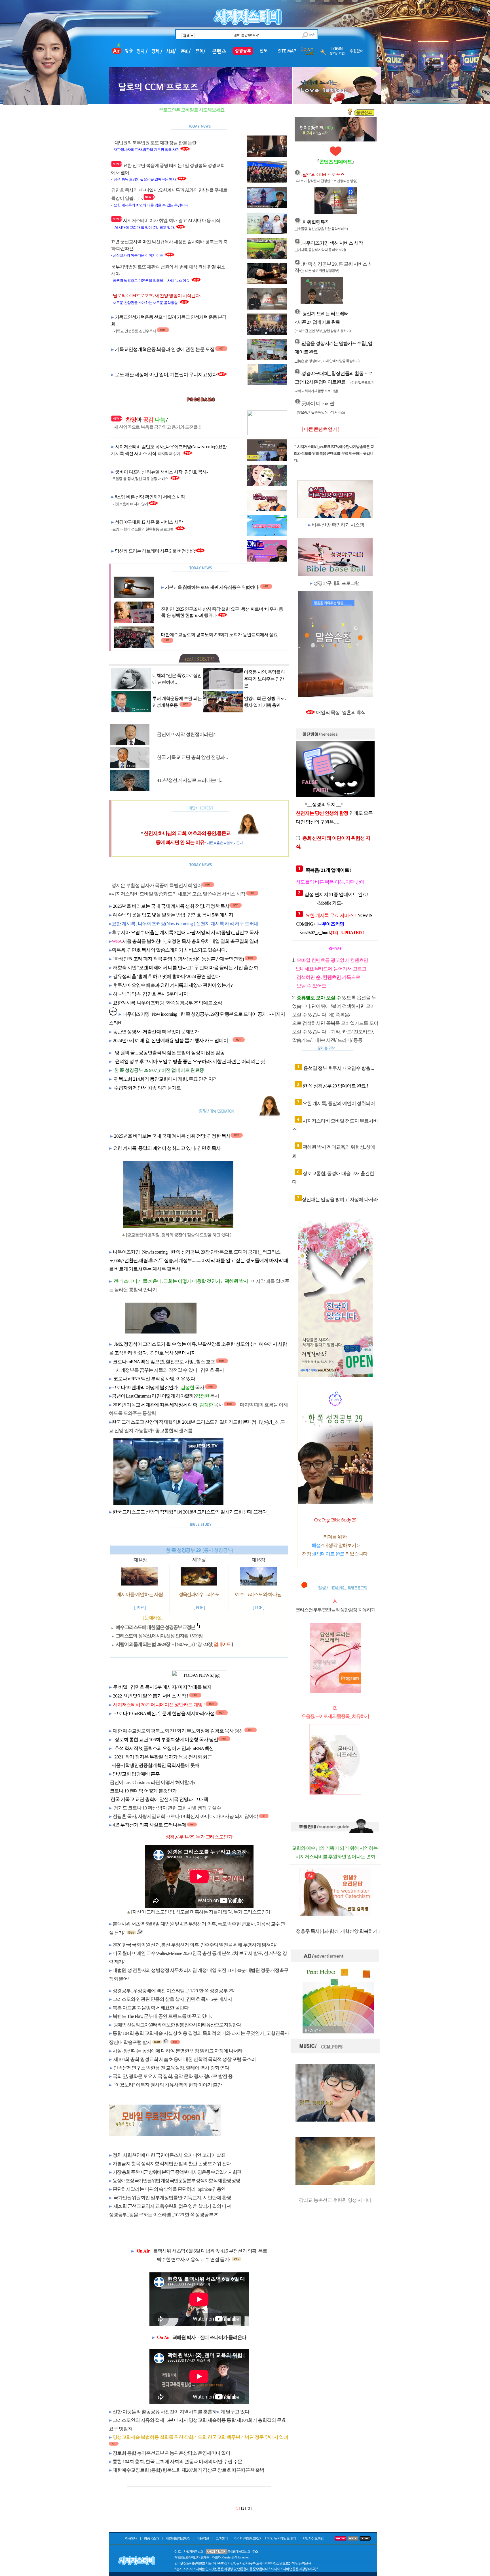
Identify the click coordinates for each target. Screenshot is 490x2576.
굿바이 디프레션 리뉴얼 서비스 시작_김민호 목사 (161, 472)
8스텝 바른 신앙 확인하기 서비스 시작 (150, 497)
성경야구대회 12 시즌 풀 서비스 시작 (149, 522)
